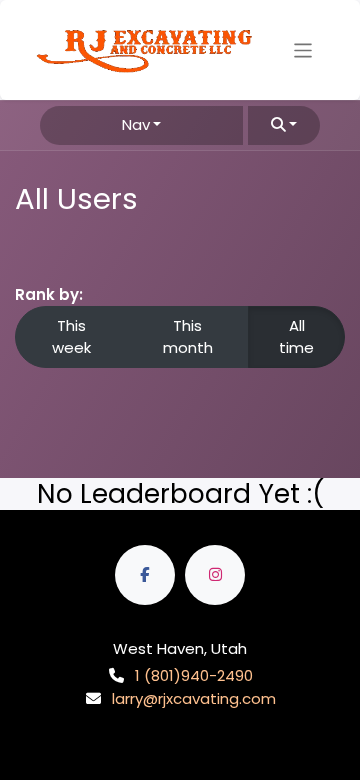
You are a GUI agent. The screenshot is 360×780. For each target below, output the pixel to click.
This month (188, 337)
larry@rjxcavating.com (194, 698)
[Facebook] (145, 575)
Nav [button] (136, 124)
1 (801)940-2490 (194, 675)
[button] (284, 125)
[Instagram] (215, 575)
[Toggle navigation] (303, 49)
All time (296, 337)
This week (71, 337)
